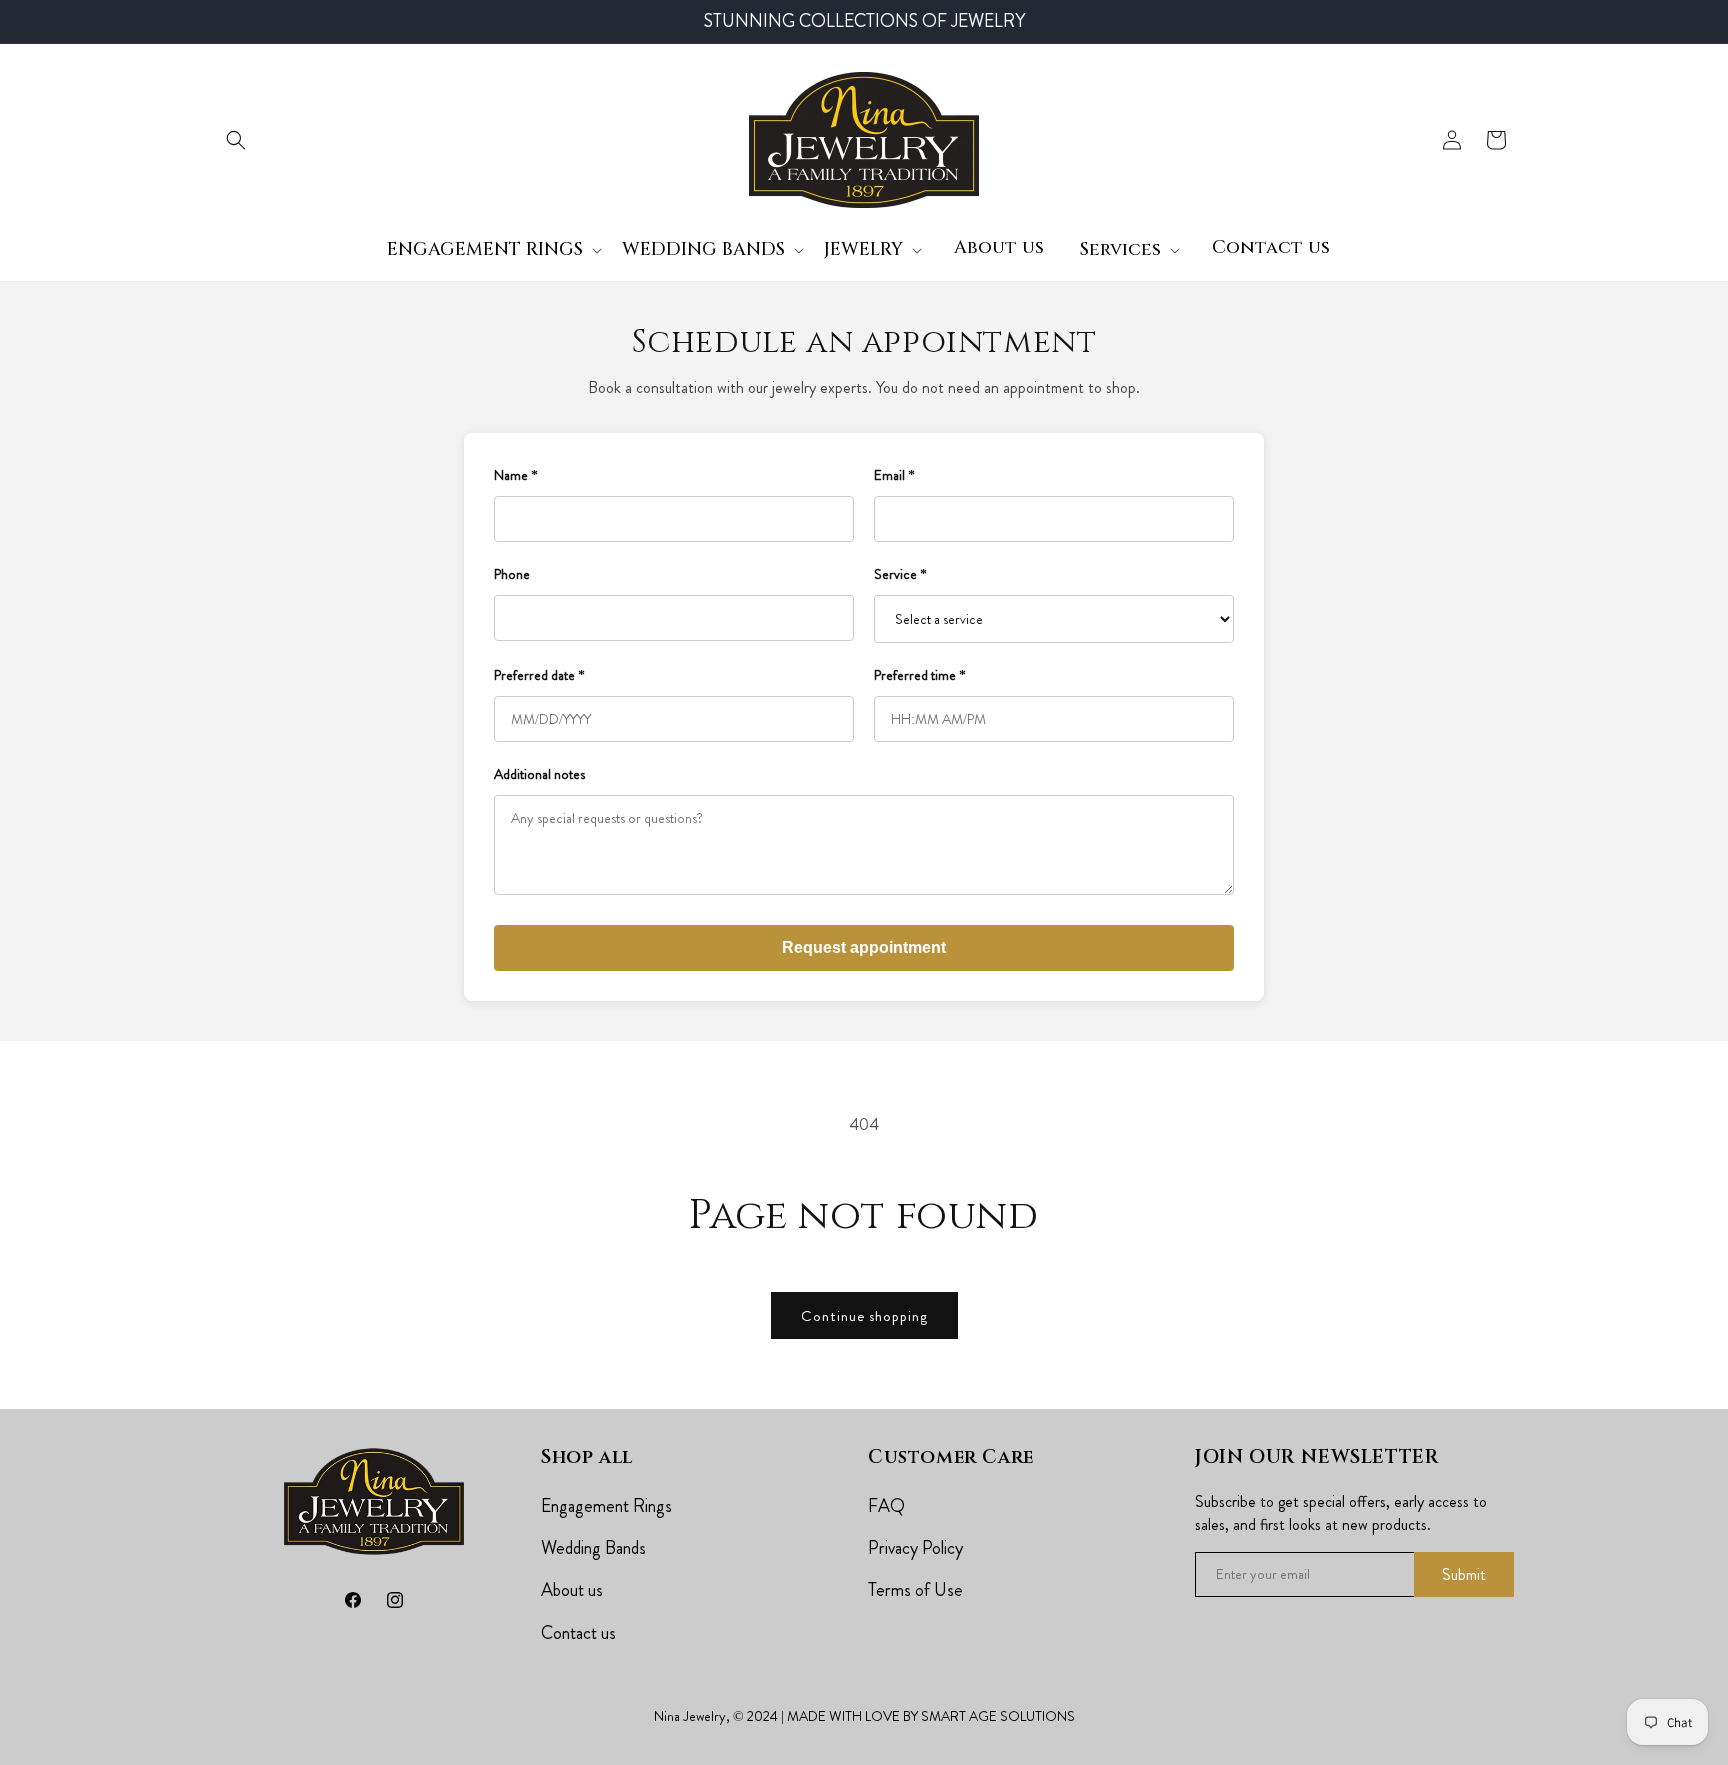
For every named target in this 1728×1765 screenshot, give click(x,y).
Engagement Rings (606, 1506)
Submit (1464, 1574)
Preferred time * (920, 675)
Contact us (578, 1633)
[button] (236, 140)
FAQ (886, 1506)
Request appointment (864, 947)
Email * (894, 475)
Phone (512, 574)
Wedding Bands (593, 1548)
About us (572, 1590)
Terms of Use (915, 1590)
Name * (516, 475)
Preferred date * (539, 675)
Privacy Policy (915, 1548)
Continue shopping (864, 1316)
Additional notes (539, 774)
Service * (900, 574)
